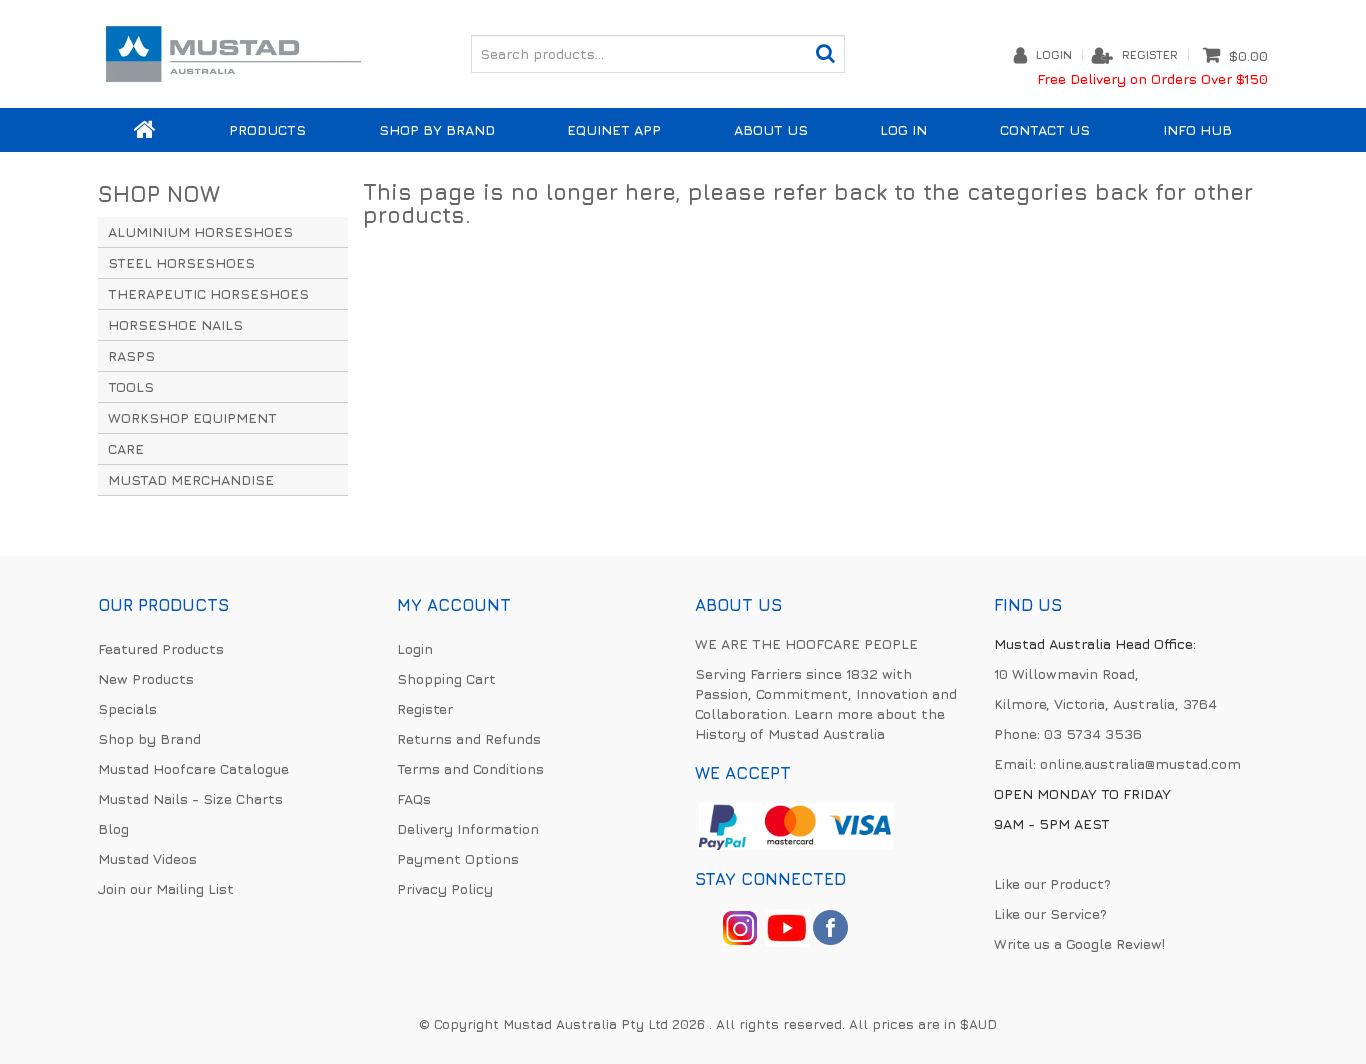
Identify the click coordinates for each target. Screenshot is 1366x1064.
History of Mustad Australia (790, 733)
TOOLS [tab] (131, 386)
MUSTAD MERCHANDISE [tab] (191, 479)
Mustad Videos (147, 858)
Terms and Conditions (470, 768)
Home (145, 130)
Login (1054, 55)
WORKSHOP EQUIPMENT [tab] (192, 417)
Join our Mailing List (166, 888)
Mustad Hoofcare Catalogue (193, 768)
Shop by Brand (437, 129)
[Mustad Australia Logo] (233, 51)
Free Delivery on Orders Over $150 (1152, 78)
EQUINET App (614, 129)
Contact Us (1045, 129)
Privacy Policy (445, 888)
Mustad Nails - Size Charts (190, 798)
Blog (113, 828)
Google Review (1114, 943)
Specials (127, 708)
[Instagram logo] (740, 925)
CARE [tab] (126, 448)
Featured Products (161, 648)
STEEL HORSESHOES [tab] (181, 262)
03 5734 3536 (1093, 733)
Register (1150, 55)
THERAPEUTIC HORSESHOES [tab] (208, 293)
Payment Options (458, 858)
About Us (771, 129)
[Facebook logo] (787, 925)
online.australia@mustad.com (1140, 763)
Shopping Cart (446, 678)
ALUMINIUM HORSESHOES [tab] (200, 231)
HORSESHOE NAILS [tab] (175, 324)
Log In (903, 129)
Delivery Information (468, 828)
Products (267, 129)
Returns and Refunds (469, 738)
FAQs (414, 798)
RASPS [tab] (131, 355)
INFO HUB (1197, 129)
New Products (146, 678)
